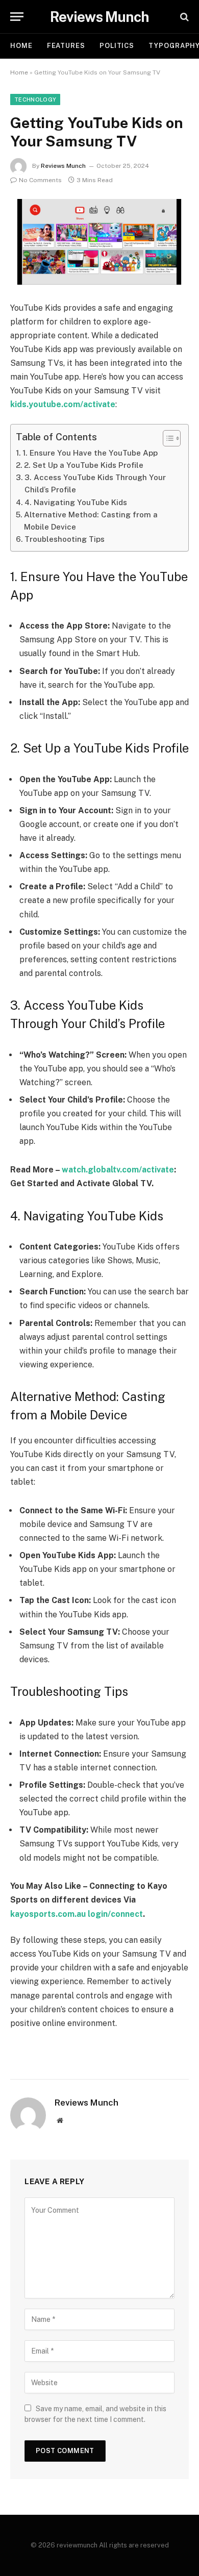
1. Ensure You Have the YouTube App (90, 453)
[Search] (183, 17)
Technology (35, 99)
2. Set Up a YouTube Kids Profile (84, 465)
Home (21, 46)
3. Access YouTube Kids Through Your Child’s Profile (95, 483)
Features (66, 46)
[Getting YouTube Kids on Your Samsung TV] (99, 242)
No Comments (40, 180)
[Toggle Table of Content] (167, 438)
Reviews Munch (63, 166)
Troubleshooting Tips (65, 539)
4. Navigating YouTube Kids (76, 502)
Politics (117, 46)
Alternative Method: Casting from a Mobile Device (91, 521)
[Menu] (17, 17)
